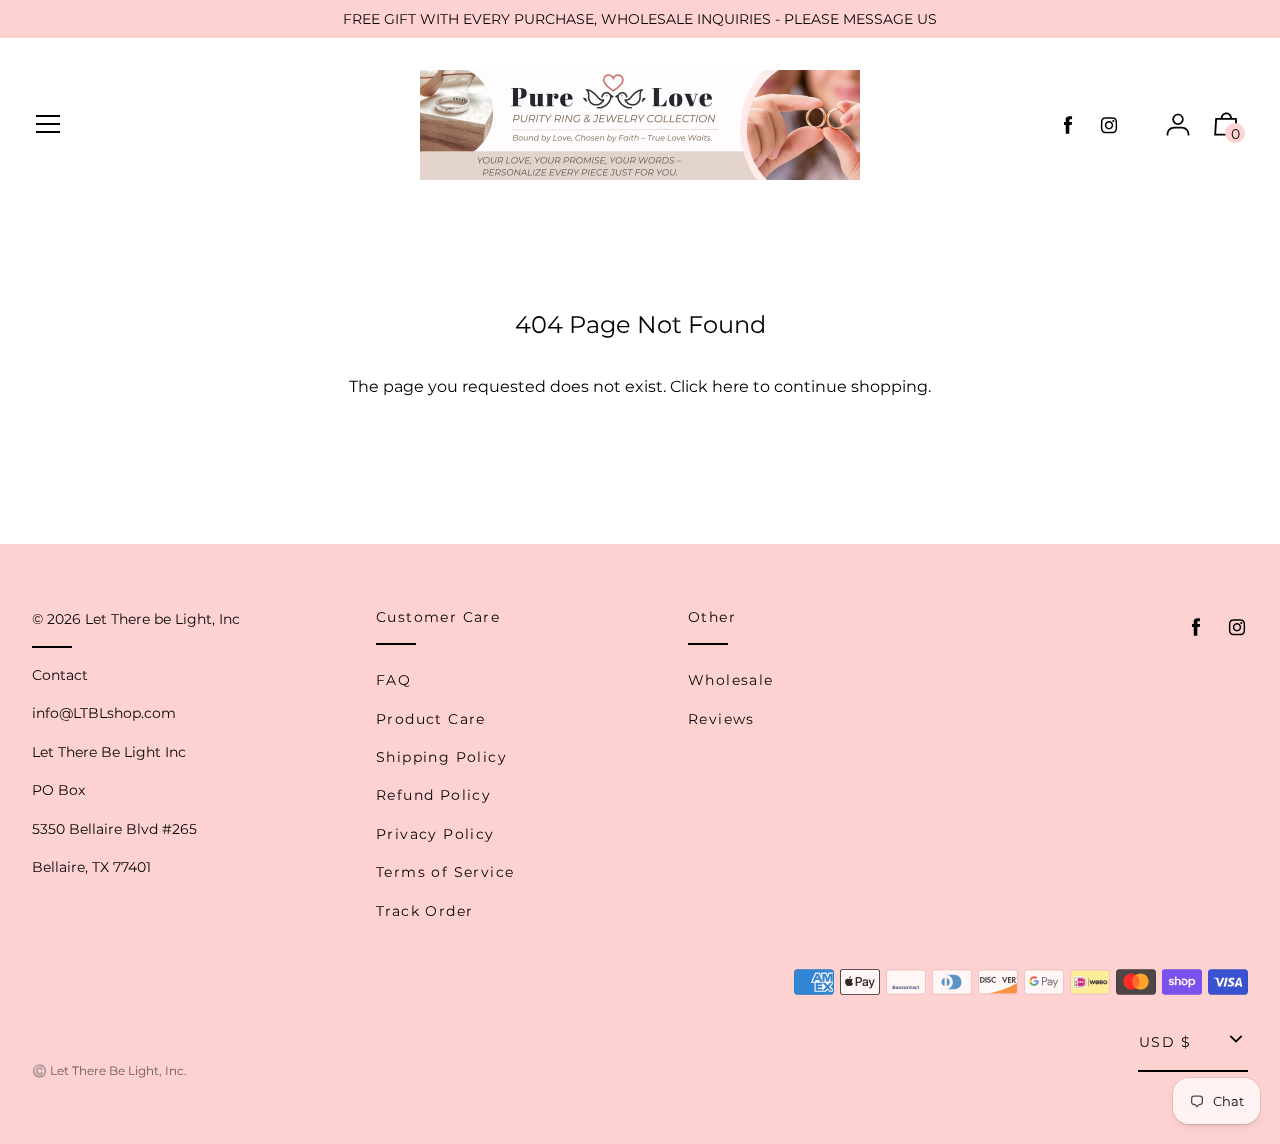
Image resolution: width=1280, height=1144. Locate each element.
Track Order (424, 911)
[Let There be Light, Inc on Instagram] (1109, 125)
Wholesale (731, 680)
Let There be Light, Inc (162, 619)
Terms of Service (445, 872)
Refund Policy (433, 795)
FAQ (393, 680)
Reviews (721, 719)
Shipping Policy (441, 757)
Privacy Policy (435, 834)
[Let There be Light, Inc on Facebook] (1068, 125)
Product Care (431, 719)
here (730, 386)
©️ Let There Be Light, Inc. (109, 1070)
